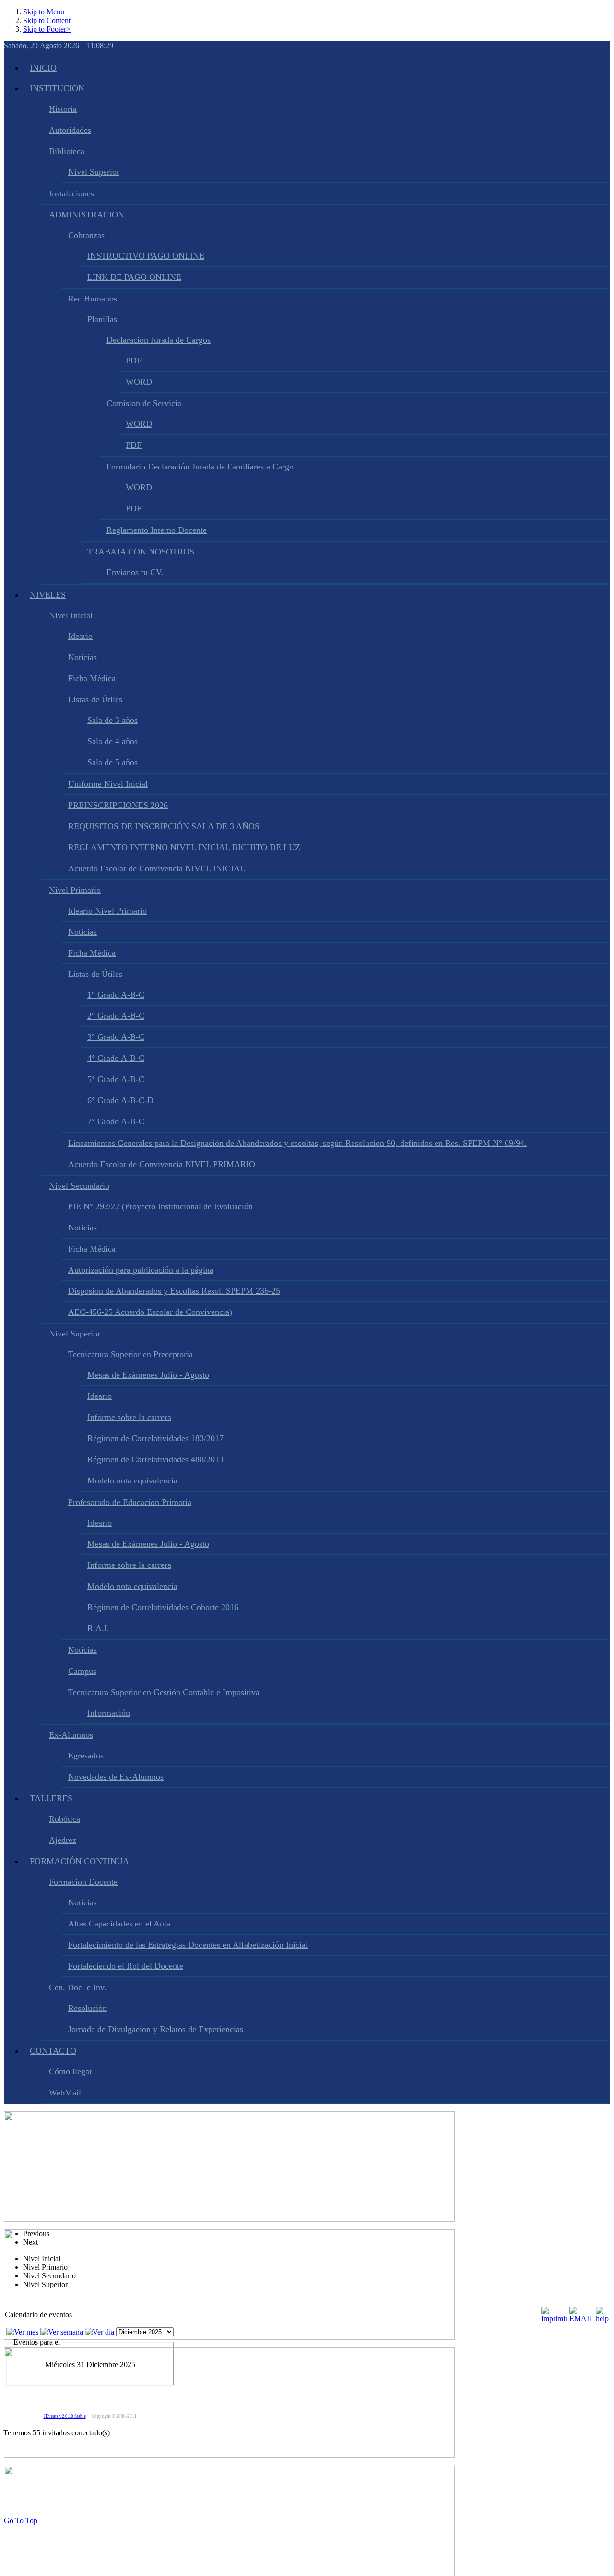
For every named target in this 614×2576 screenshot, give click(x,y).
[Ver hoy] (100, 2332)
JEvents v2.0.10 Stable (65, 2416)
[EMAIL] (582, 2318)
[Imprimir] (554, 2318)
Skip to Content (47, 20)
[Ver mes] (22, 2332)
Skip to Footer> (47, 29)
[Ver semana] (62, 2332)
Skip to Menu (44, 12)
